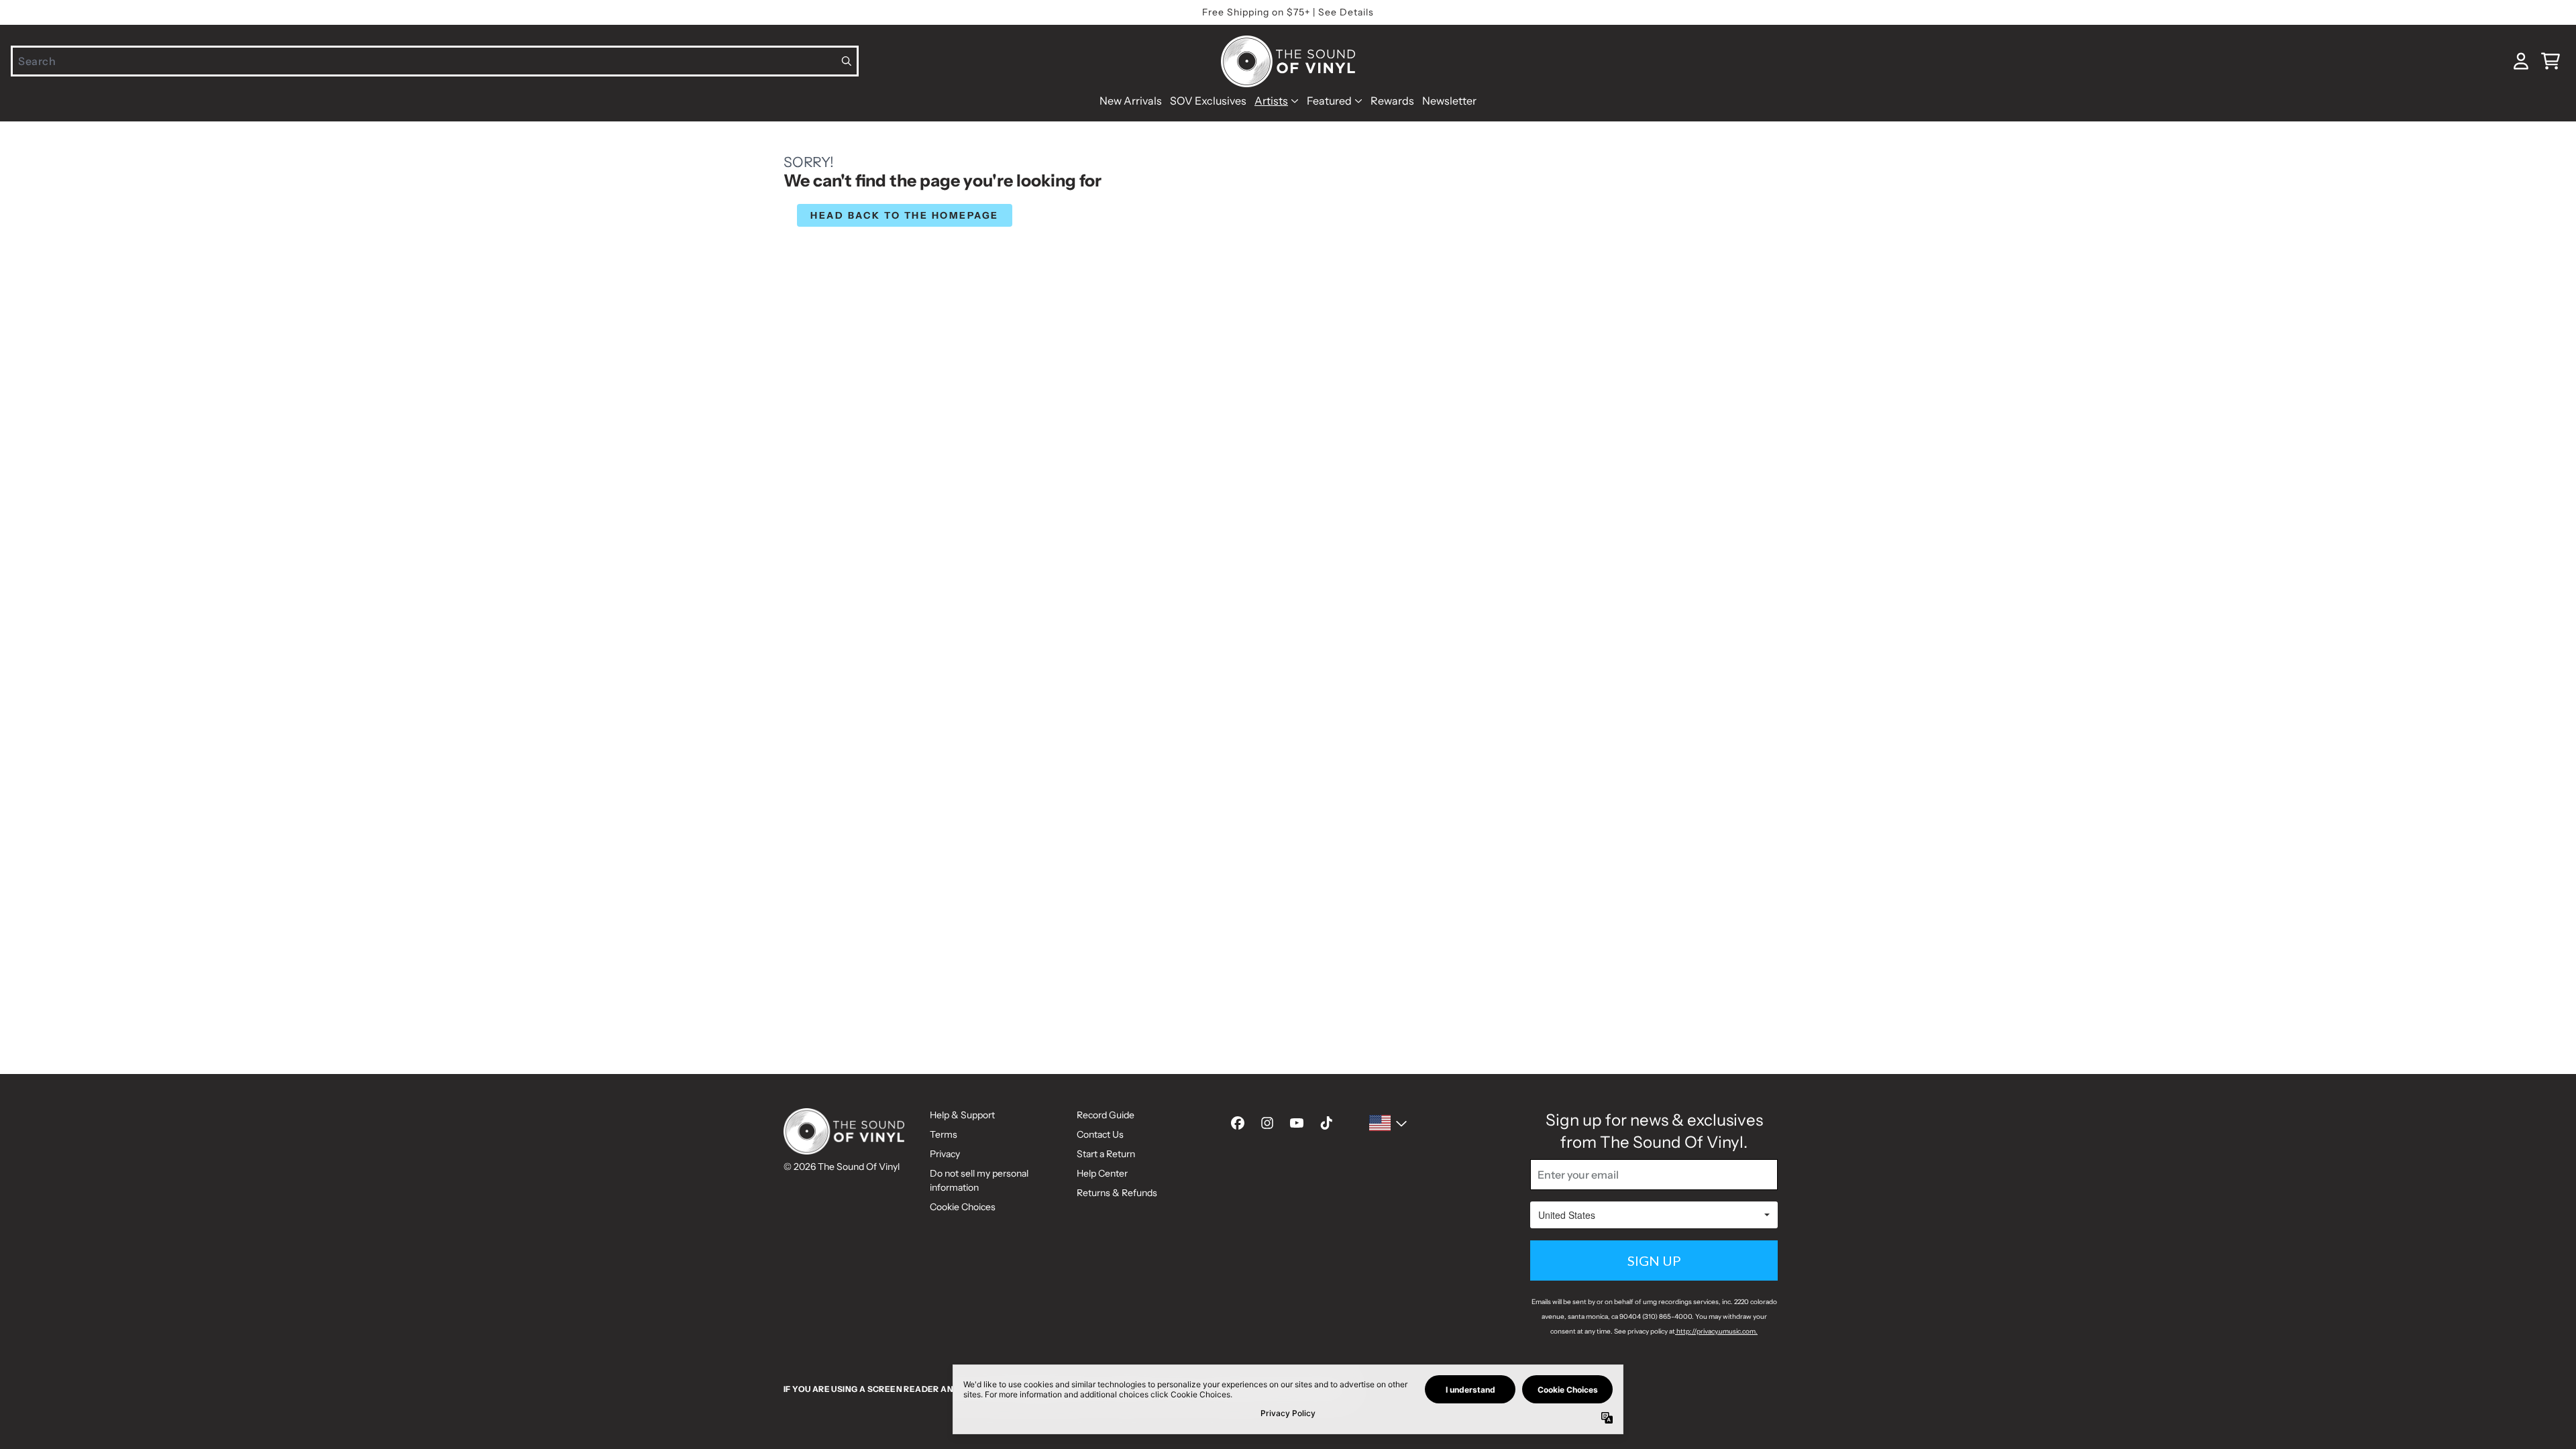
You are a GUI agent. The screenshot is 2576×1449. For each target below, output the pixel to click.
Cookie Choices (963, 1207)
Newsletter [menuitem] (1449, 101)
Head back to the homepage (905, 215)
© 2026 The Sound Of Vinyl (842, 1167)
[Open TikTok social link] (1326, 1123)
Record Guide (1106, 1115)
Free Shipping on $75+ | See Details (1288, 12)
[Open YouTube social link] (1297, 1123)
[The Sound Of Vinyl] (1288, 61)
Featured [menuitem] (1329, 101)
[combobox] (435, 61)
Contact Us (1100, 1134)
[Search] (847, 61)
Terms (944, 1134)
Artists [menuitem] (1271, 101)
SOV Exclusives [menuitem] (1208, 101)
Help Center (1102, 1173)
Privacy (945, 1154)
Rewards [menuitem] (1392, 101)
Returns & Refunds (1117, 1193)
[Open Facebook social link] (1238, 1123)
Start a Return (1106, 1154)
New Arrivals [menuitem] (1131, 101)
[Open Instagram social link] (1267, 1123)
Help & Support (962, 1115)
